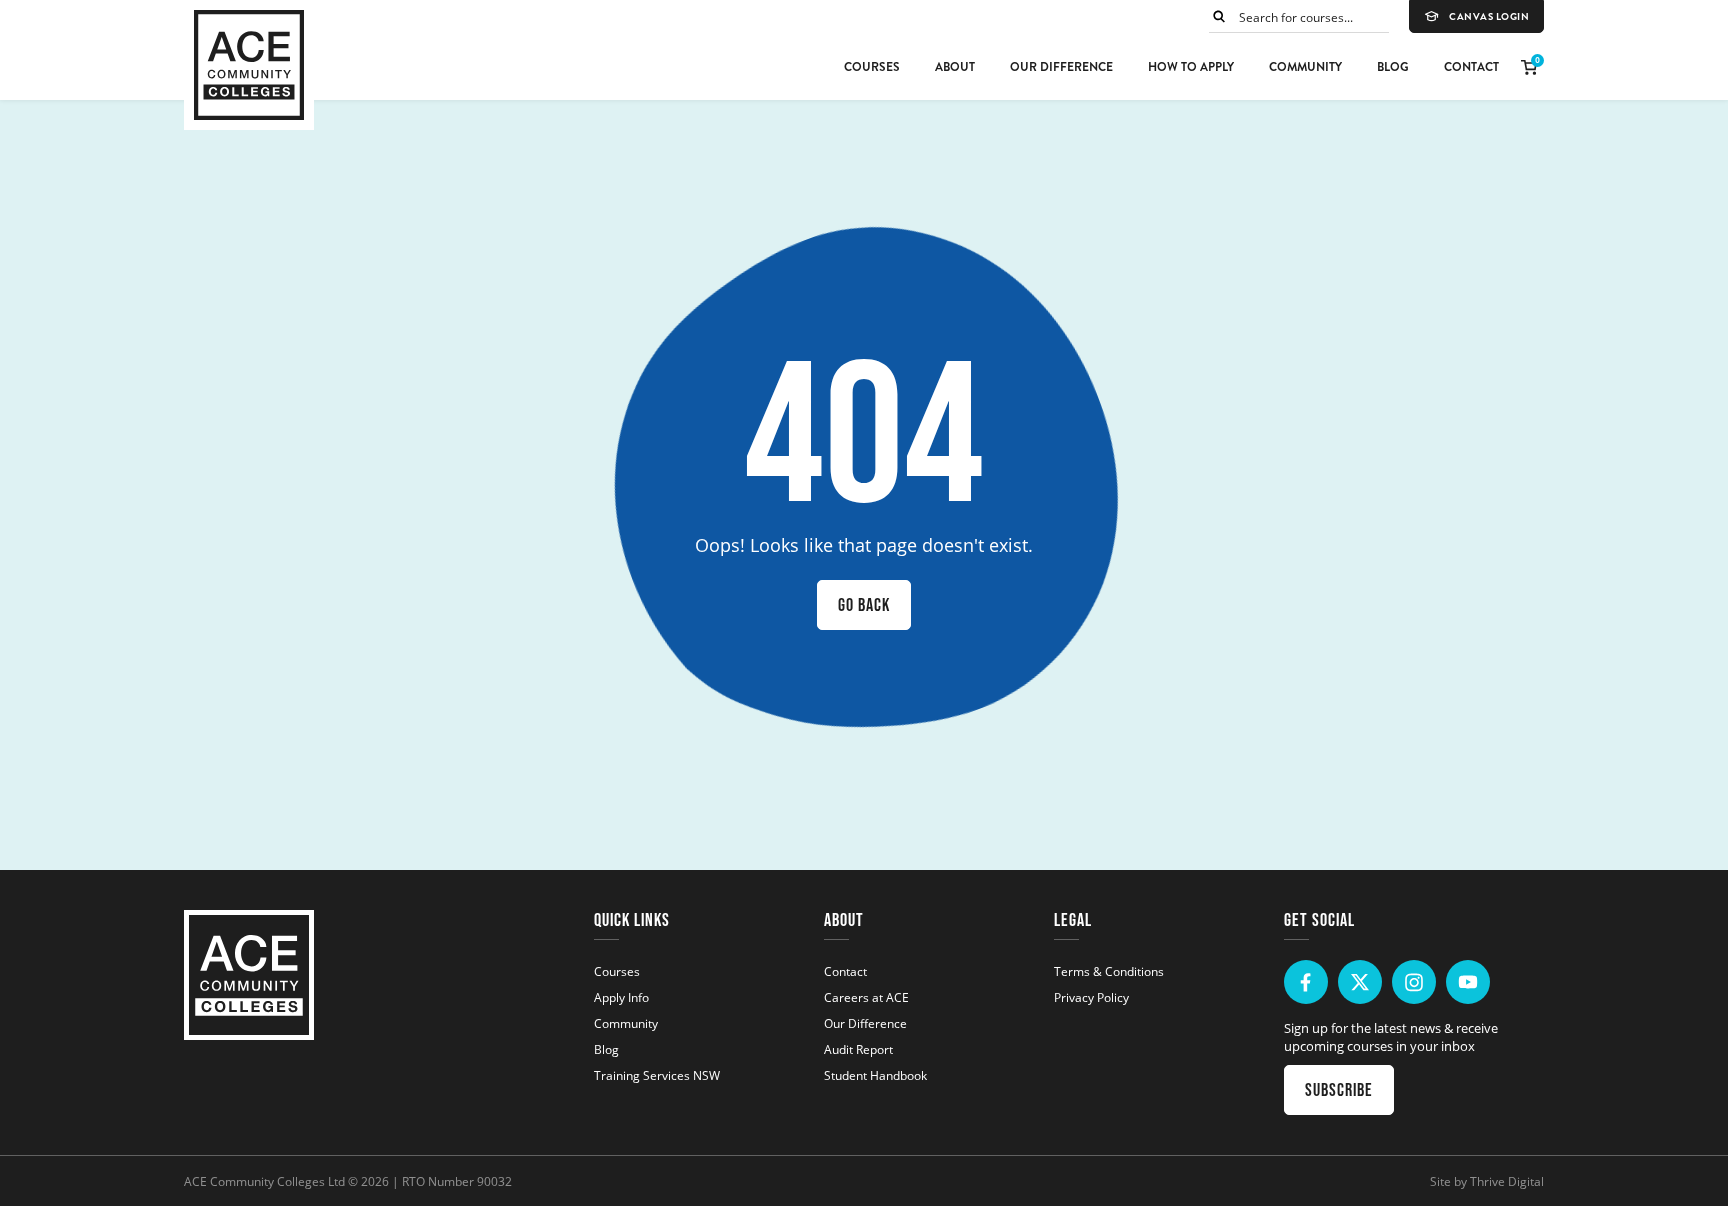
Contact (1471, 67)
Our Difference (1061, 67)
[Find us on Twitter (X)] (1360, 982)
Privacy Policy (1091, 997)
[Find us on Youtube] (1468, 982)
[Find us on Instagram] (1414, 982)
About (955, 67)
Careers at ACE (866, 997)
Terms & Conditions (1109, 971)
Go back (864, 605)
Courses (872, 67)
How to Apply (1191, 67)
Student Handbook (875, 1075)
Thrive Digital (1507, 1181)
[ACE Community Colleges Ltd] (249, 65)
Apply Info (621, 997)
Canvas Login (1489, 17)
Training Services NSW (657, 1075)
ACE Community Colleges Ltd (264, 1181)
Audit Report (858, 1049)
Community (1305, 67)
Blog (1393, 67)
